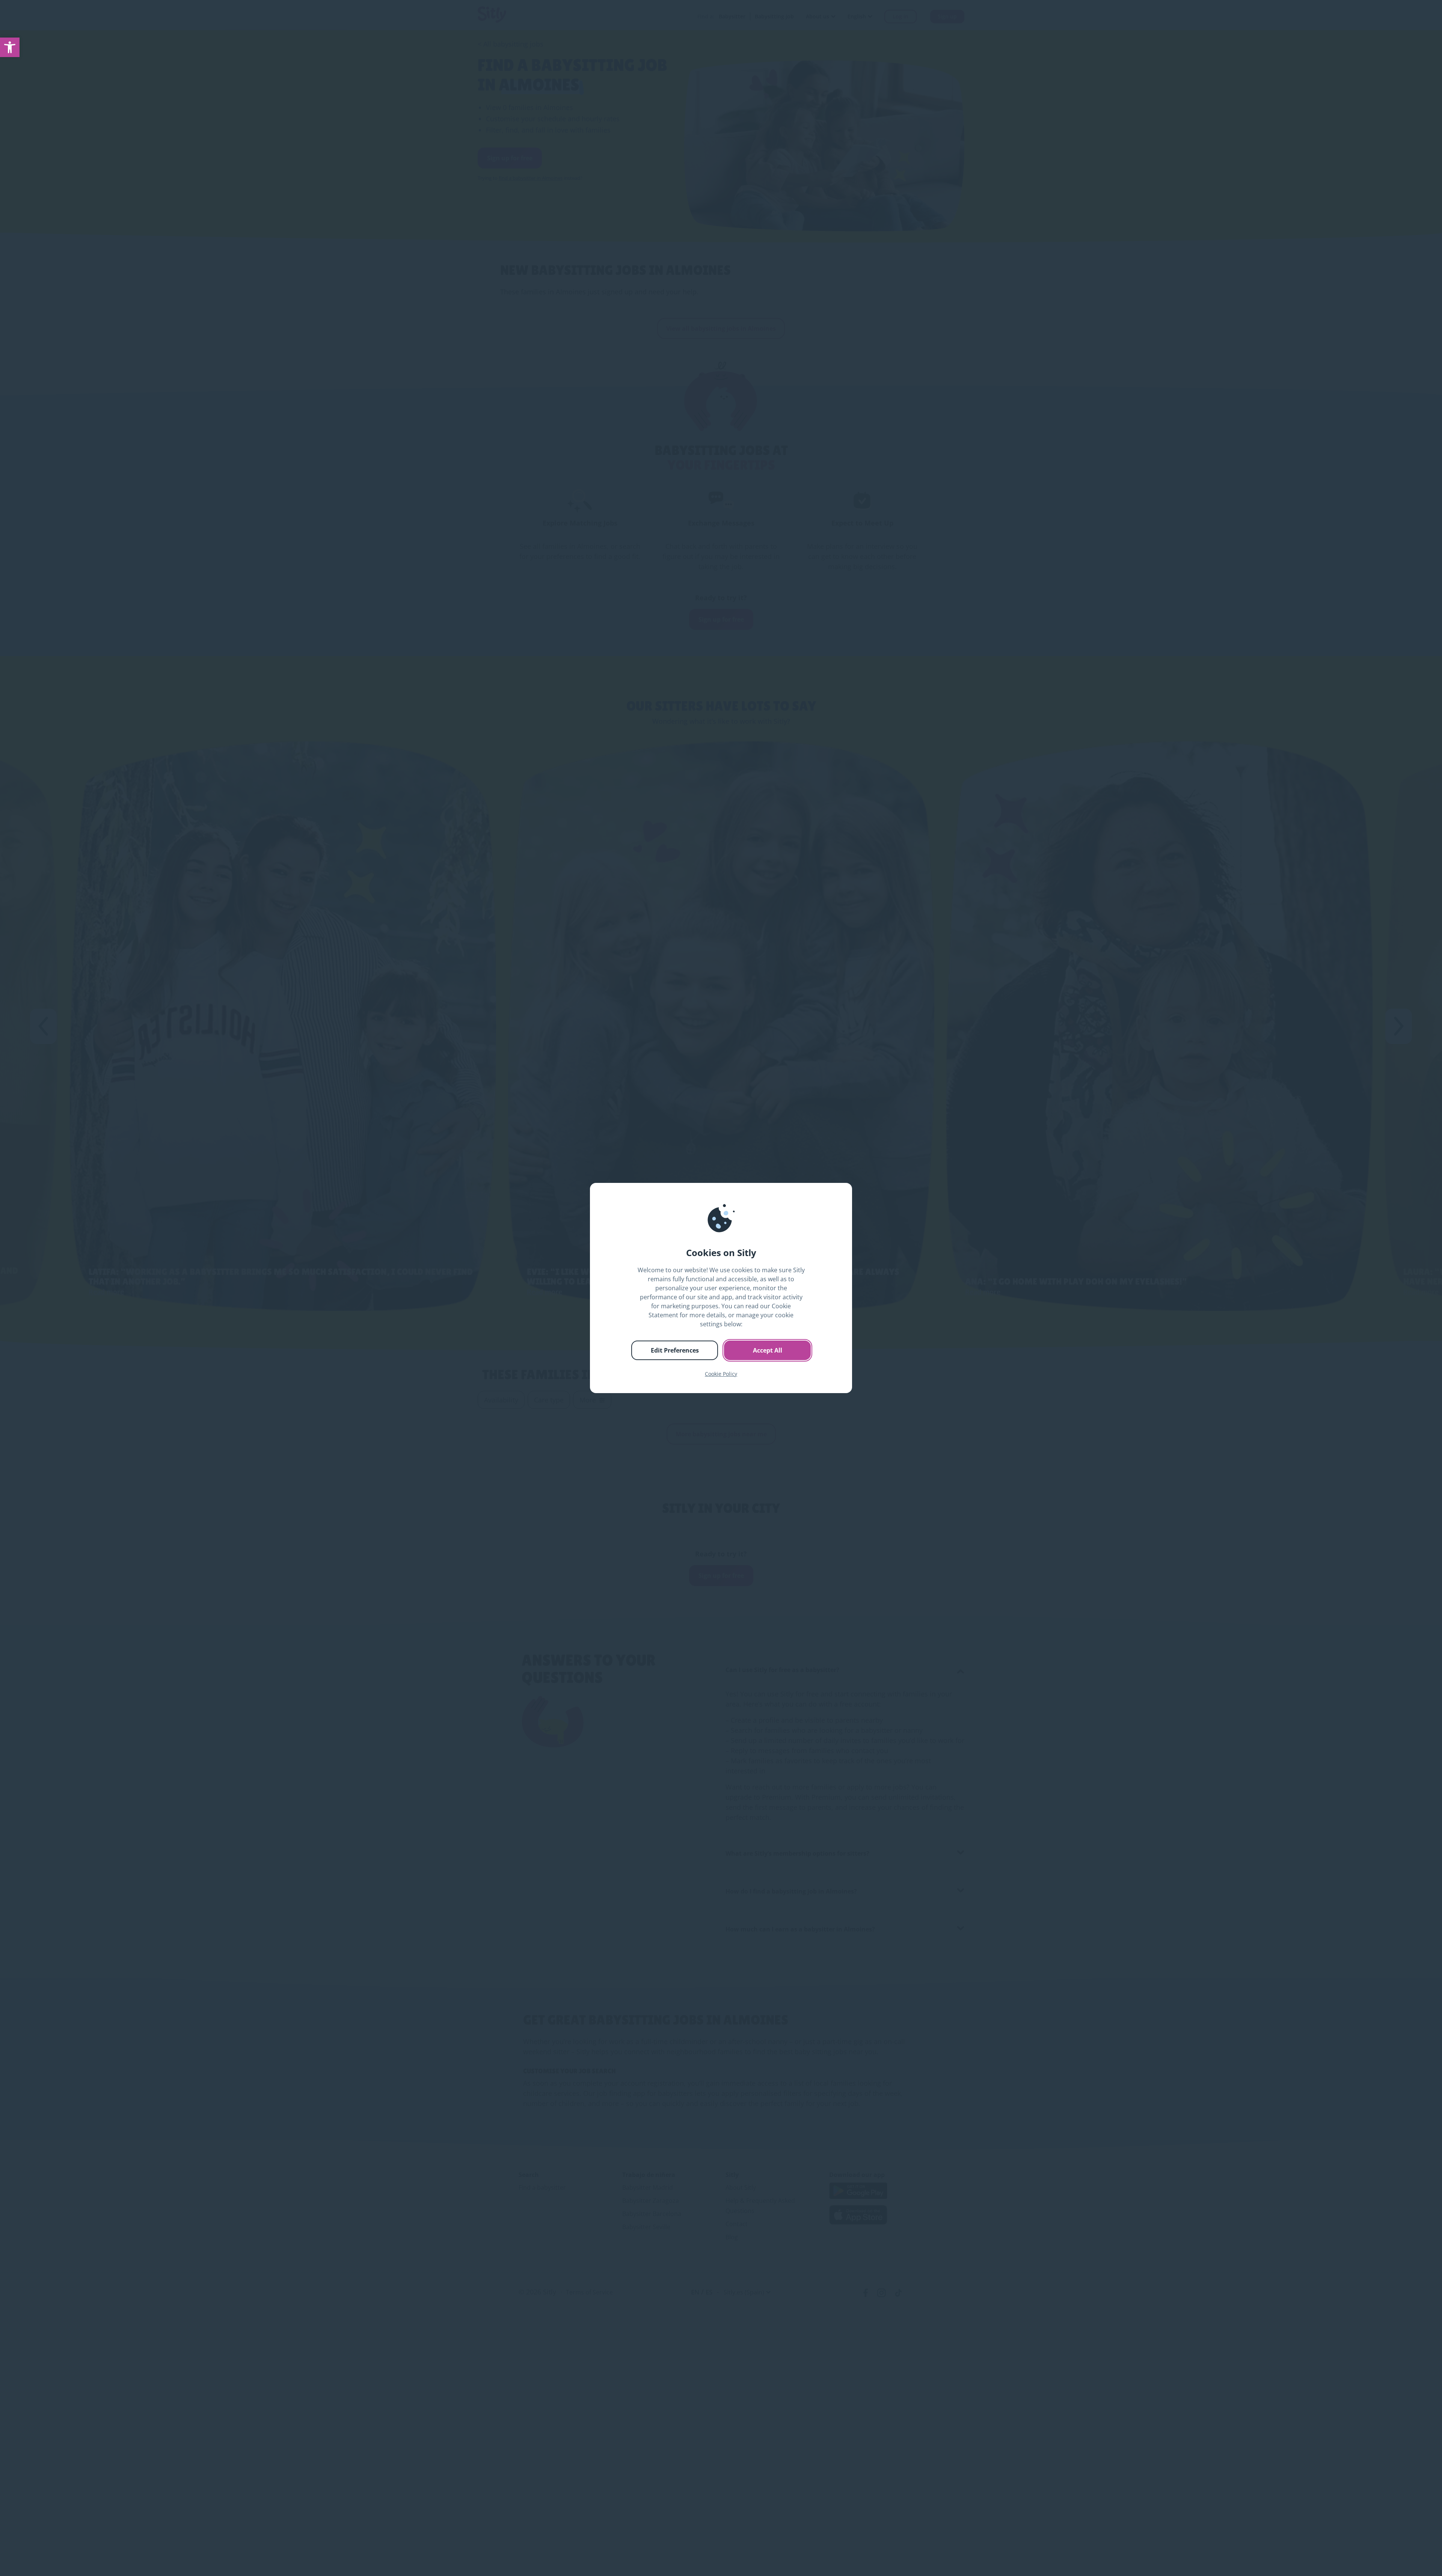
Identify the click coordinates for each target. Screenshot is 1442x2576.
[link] (10, 47)
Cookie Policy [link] (721, 1374)
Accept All (768, 1350)
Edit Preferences (675, 1350)
